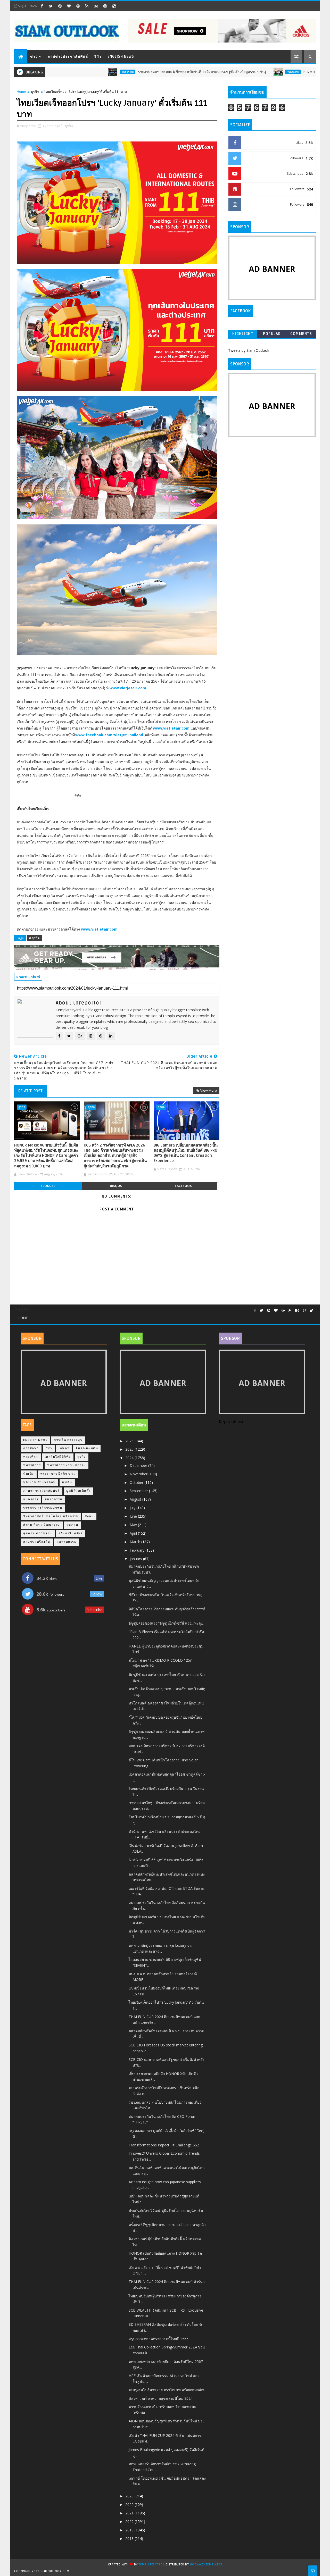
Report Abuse (232, 1422)
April (134, 1533)
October (137, 1482)
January (136, 1559)
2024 (130, 1458)
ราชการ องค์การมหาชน (43, 1508)
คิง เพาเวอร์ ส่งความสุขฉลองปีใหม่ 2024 (161, 2398)
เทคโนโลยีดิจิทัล (58, 1457)
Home (21, 91)
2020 (130, 2521)
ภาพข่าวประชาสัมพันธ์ (68, 57)
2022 (130, 2504)
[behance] (96, 6)
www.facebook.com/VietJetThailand (109, 735)
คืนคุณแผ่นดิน (87, 1448)
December (139, 1465)
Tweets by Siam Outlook (249, 350)
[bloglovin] (69, 6)
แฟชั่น (67, 1482)
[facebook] (42, 6)
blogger (48, 1186)
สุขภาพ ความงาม (38, 1533)
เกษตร (64, 1448)
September (139, 1491)
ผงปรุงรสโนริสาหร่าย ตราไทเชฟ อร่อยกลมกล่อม (167, 2390)
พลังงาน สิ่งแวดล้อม (39, 1482)
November (139, 1474)
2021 (130, 2513)
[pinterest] (60, 6)
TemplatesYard (151, 2565)
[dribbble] (78, 6)
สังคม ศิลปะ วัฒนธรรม (42, 1525)
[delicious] (114, 6)
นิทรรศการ (32, 1465)
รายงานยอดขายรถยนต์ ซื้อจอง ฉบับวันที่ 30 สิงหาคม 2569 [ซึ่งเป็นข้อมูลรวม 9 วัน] (144, 72)
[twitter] (51, 6)
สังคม (89, 1516)
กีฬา (49, 1448)
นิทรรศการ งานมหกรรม (67, 1465)
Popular (272, 334)
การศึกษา (31, 1448)
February (138, 1550)
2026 (130, 1441)
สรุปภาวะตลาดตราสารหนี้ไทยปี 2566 (159, 2339)
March (135, 1542)
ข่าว (34, 57)
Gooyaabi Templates (206, 2565)
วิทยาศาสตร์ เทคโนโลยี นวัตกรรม (51, 1516)
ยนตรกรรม (70, 72)
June (134, 1516)
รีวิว (98, 57)
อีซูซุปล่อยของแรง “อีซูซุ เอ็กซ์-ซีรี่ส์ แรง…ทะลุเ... (167, 1623)
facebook (183, 1186)
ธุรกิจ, (69, 126)
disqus (116, 1186)
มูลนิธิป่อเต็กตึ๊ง (79, 1491)
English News (121, 57)
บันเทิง (29, 1474)
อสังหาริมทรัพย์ (71, 1533)
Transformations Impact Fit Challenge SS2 (164, 2145)
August (136, 1499)
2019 (130, 2530)
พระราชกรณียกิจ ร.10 (58, 1474)
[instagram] (105, 6)
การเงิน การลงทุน (68, 1440)
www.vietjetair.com (128, 688)
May (134, 1525)
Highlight (243, 334)
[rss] (87, 6)
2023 (130, 2496)
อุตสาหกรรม (67, 1542)
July (133, 1508)
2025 (130, 1449)
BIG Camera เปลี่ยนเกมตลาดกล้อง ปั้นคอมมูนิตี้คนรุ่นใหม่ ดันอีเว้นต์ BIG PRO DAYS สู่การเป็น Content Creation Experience (186, 1153)
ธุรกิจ (35, 91)
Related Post (30, 1091)
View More (209, 1090)
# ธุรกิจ (34, 938)
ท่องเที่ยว (31, 1457)
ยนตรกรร (31, 1499)
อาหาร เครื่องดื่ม (37, 1542)
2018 (130, 2539)
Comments (301, 334)
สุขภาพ (72, 1525)
